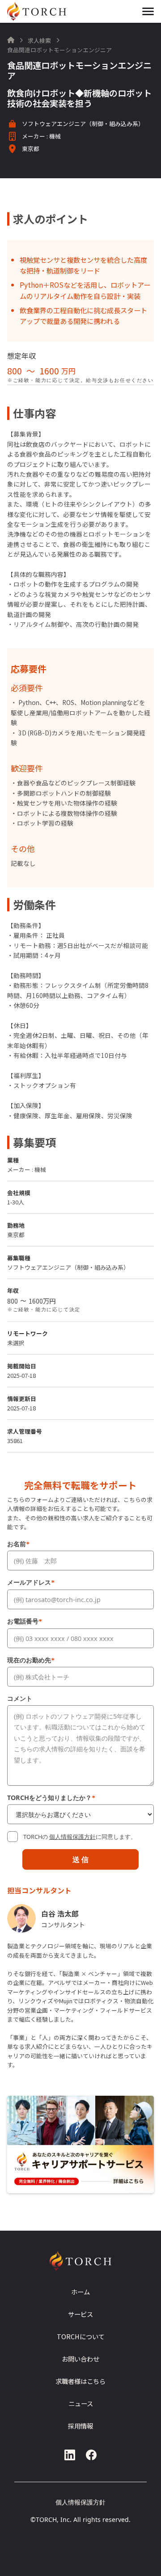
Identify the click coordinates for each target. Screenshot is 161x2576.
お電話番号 (25, 1621)
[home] (47, 11)
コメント (20, 1698)
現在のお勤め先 (31, 1660)
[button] (148, 11)
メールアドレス (31, 1582)
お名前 (18, 1544)
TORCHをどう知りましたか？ (51, 1798)
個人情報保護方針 (72, 1837)
